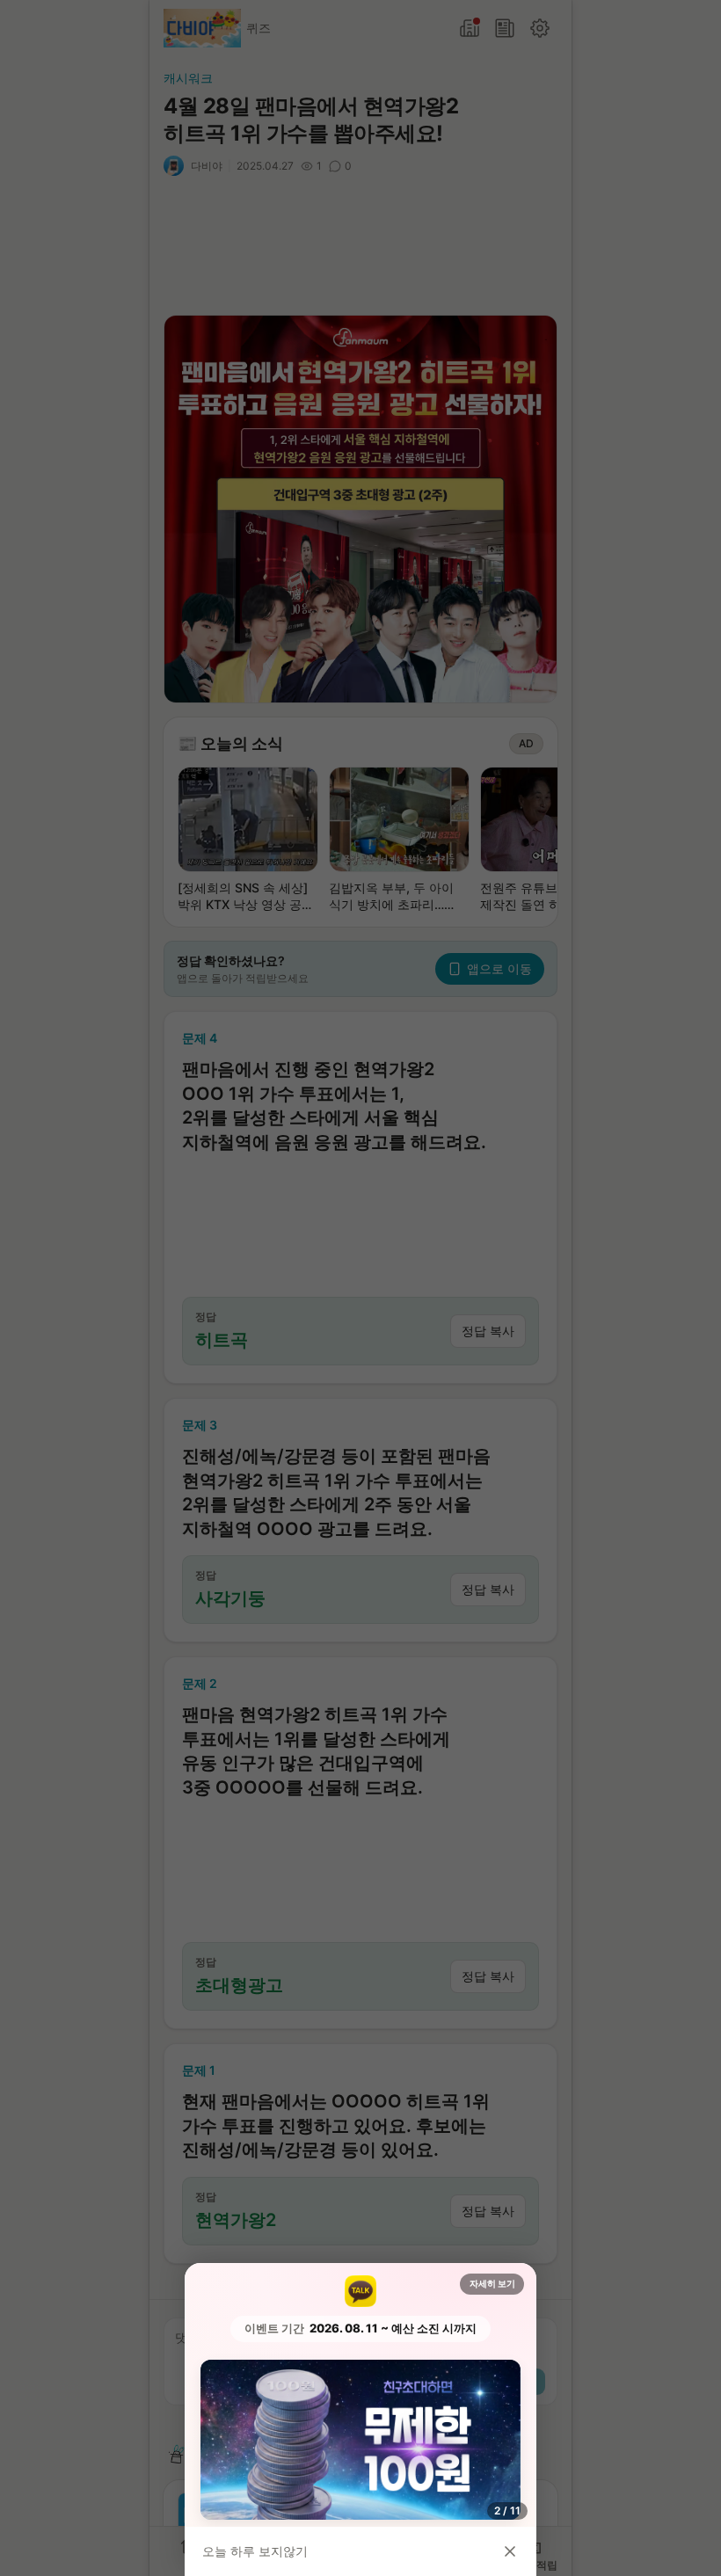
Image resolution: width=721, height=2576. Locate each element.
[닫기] (510, 2551)
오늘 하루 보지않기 (255, 2551)
